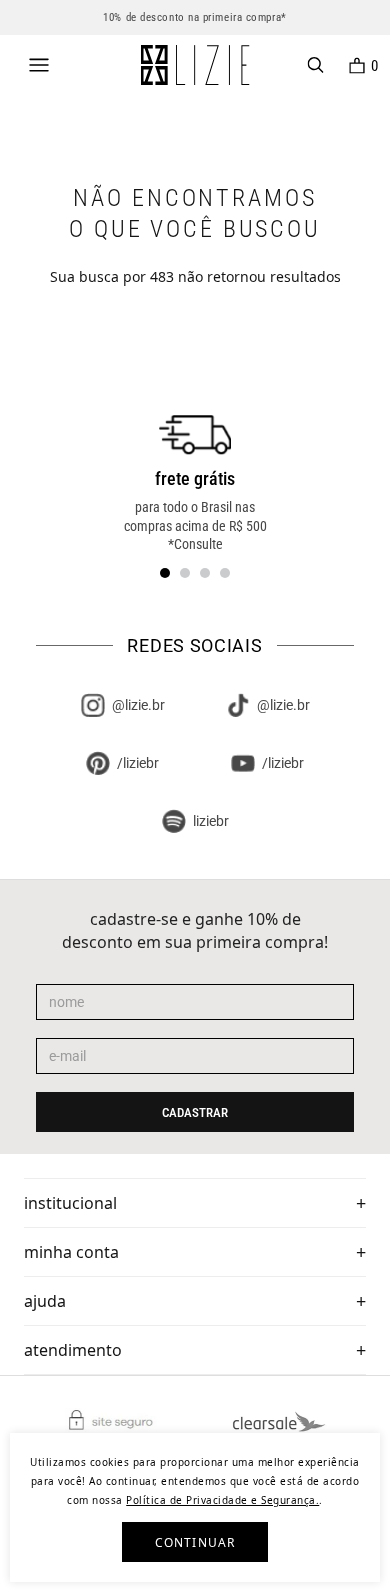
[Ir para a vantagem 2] (185, 573)
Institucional (70, 1203)
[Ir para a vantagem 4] (225, 573)
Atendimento (73, 1350)
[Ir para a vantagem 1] (165, 573)
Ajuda (45, 1301)
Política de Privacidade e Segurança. (222, 1500)
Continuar (195, 1542)
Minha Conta (71, 1252)
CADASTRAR (195, 1112)
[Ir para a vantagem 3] (205, 573)
